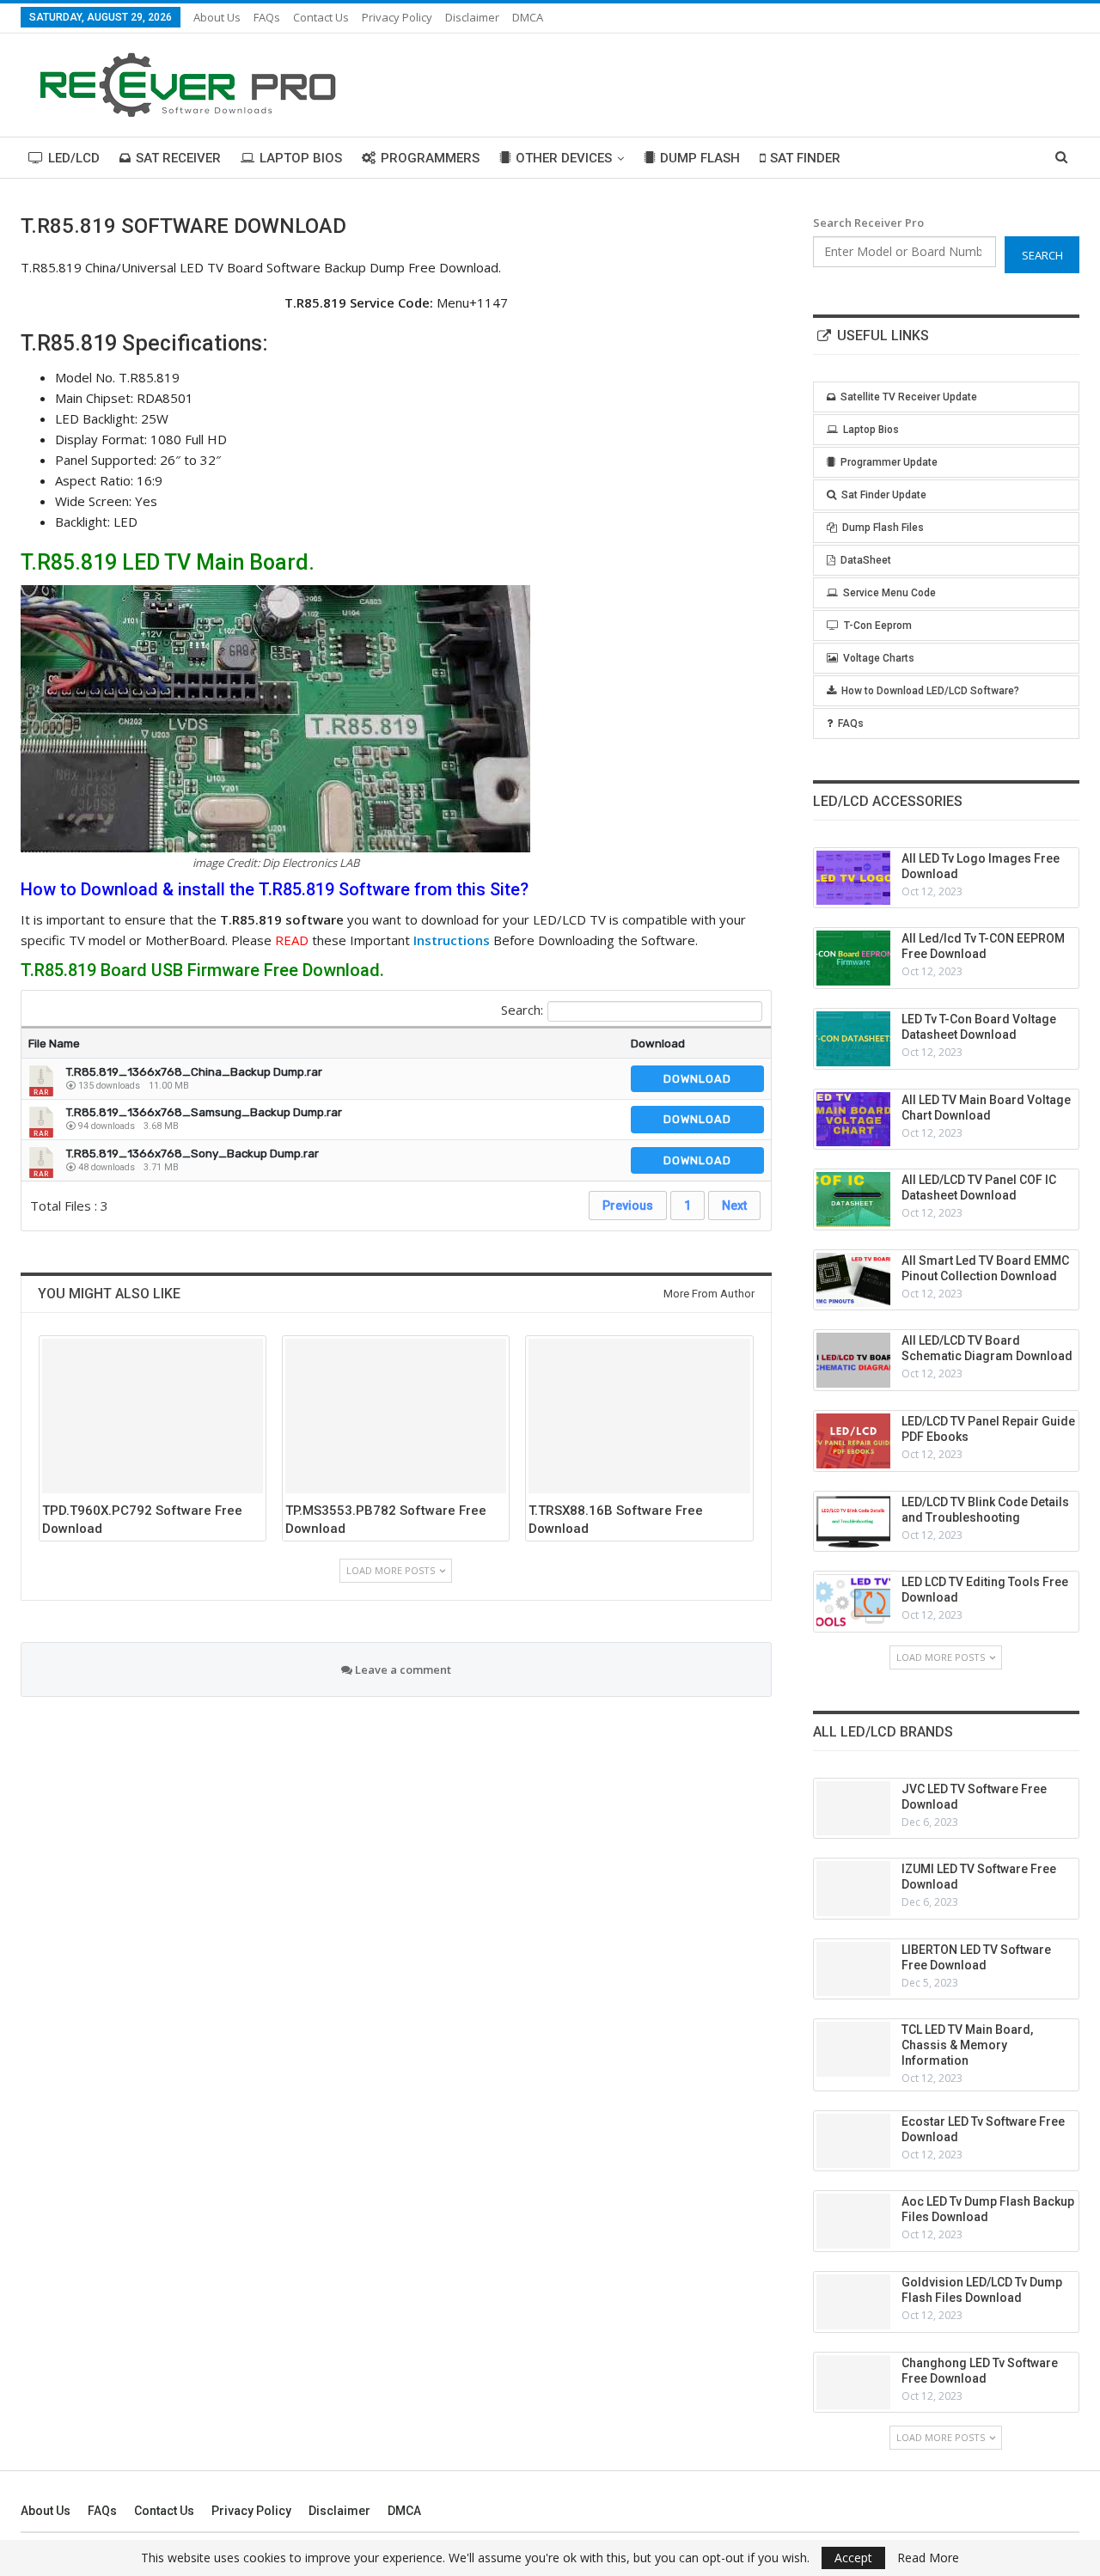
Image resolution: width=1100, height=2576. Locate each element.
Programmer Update (889, 462)
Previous (628, 1206)
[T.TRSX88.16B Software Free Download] (639, 1416)
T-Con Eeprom (878, 626)
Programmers (430, 158)
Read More (928, 2558)
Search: (522, 1010)
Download (658, 1044)
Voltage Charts (879, 658)
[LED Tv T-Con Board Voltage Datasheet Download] (853, 1039)
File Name (54, 1044)
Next (734, 1206)
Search (1042, 255)
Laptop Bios (301, 158)
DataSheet (866, 560)
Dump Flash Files (883, 528)
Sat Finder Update (884, 495)
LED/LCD (74, 158)
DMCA (528, 17)
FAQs (267, 17)
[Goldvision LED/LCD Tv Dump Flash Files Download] (853, 2302)
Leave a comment (402, 1670)
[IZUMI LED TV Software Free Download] (853, 1889)
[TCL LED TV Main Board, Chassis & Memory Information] (853, 2049)
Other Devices (564, 158)
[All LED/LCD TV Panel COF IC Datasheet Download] (853, 1199)
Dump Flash (700, 158)
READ (292, 940)
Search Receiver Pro (868, 223)
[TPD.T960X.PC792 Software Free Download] (153, 1416)
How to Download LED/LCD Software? (930, 691)
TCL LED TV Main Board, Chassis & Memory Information (967, 2045)
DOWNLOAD (697, 1079)
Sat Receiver (178, 158)
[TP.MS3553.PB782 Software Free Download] (396, 1416)
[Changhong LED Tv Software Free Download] (853, 2383)
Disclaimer (472, 17)
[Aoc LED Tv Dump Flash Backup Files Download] (853, 2221)
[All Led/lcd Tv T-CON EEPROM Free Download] (853, 958)
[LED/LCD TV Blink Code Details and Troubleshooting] (853, 1522)
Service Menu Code (889, 593)
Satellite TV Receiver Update (909, 397)
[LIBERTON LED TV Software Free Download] (853, 1969)
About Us (217, 17)
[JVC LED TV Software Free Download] (853, 1809)
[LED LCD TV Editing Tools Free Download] (853, 1602)
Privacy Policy (397, 17)
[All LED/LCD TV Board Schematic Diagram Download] (853, 1360)
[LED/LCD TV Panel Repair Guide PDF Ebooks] (853, 1441)
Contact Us (321, 17)
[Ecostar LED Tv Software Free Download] (853, 2141)
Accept (853, 2558)
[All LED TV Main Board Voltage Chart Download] (853, 1120)
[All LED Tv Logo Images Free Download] (853, 878)
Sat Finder (805, 158)
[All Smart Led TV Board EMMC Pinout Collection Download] (853, 1280)
